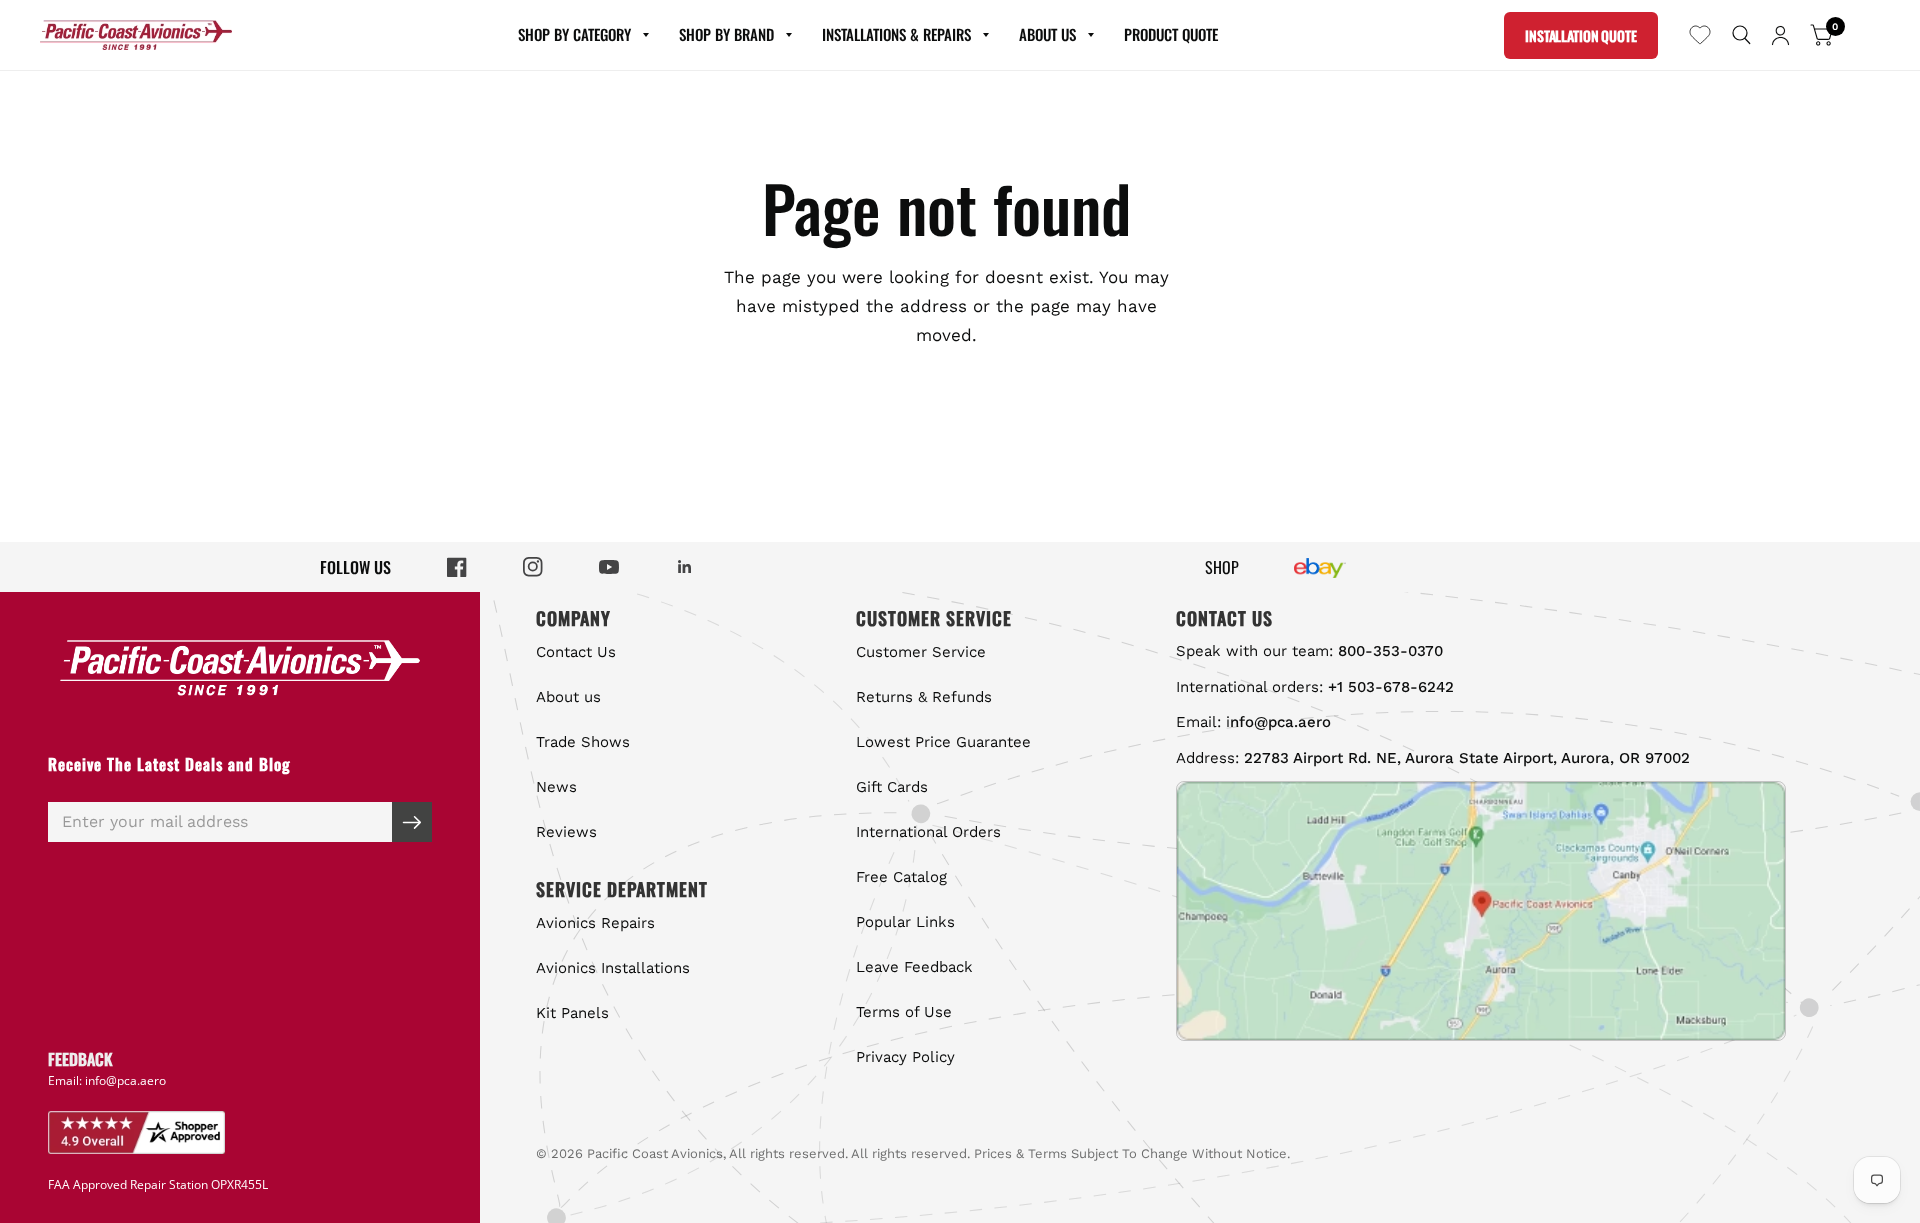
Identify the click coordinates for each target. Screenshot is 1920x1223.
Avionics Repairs (595, 923)
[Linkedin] (685, 567)
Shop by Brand (726, 34)
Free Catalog (901, 877)
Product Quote (1171, 34)
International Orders (928, 832)
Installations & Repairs (896, 34)
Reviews (566, 832)
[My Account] (1780, 35)
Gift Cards (892, 787)
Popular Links (905, 922)
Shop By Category (574, 34)
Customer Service (921, 652)
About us (568, 697)
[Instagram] (533, 567)
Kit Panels (572, 1013)
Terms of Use (904, 1012)
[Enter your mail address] (412, 822)
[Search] (1741, 35)
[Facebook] (457, 567)
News (556, 787)
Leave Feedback (914, 967)
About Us (1047, 34)
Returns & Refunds (924, 697)
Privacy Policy (905, 1057)
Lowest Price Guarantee (943, 742)
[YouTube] (609, 567)
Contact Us (576, 652)
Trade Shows (583, 742)
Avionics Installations (613, 968)
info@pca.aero (125, 1080)
